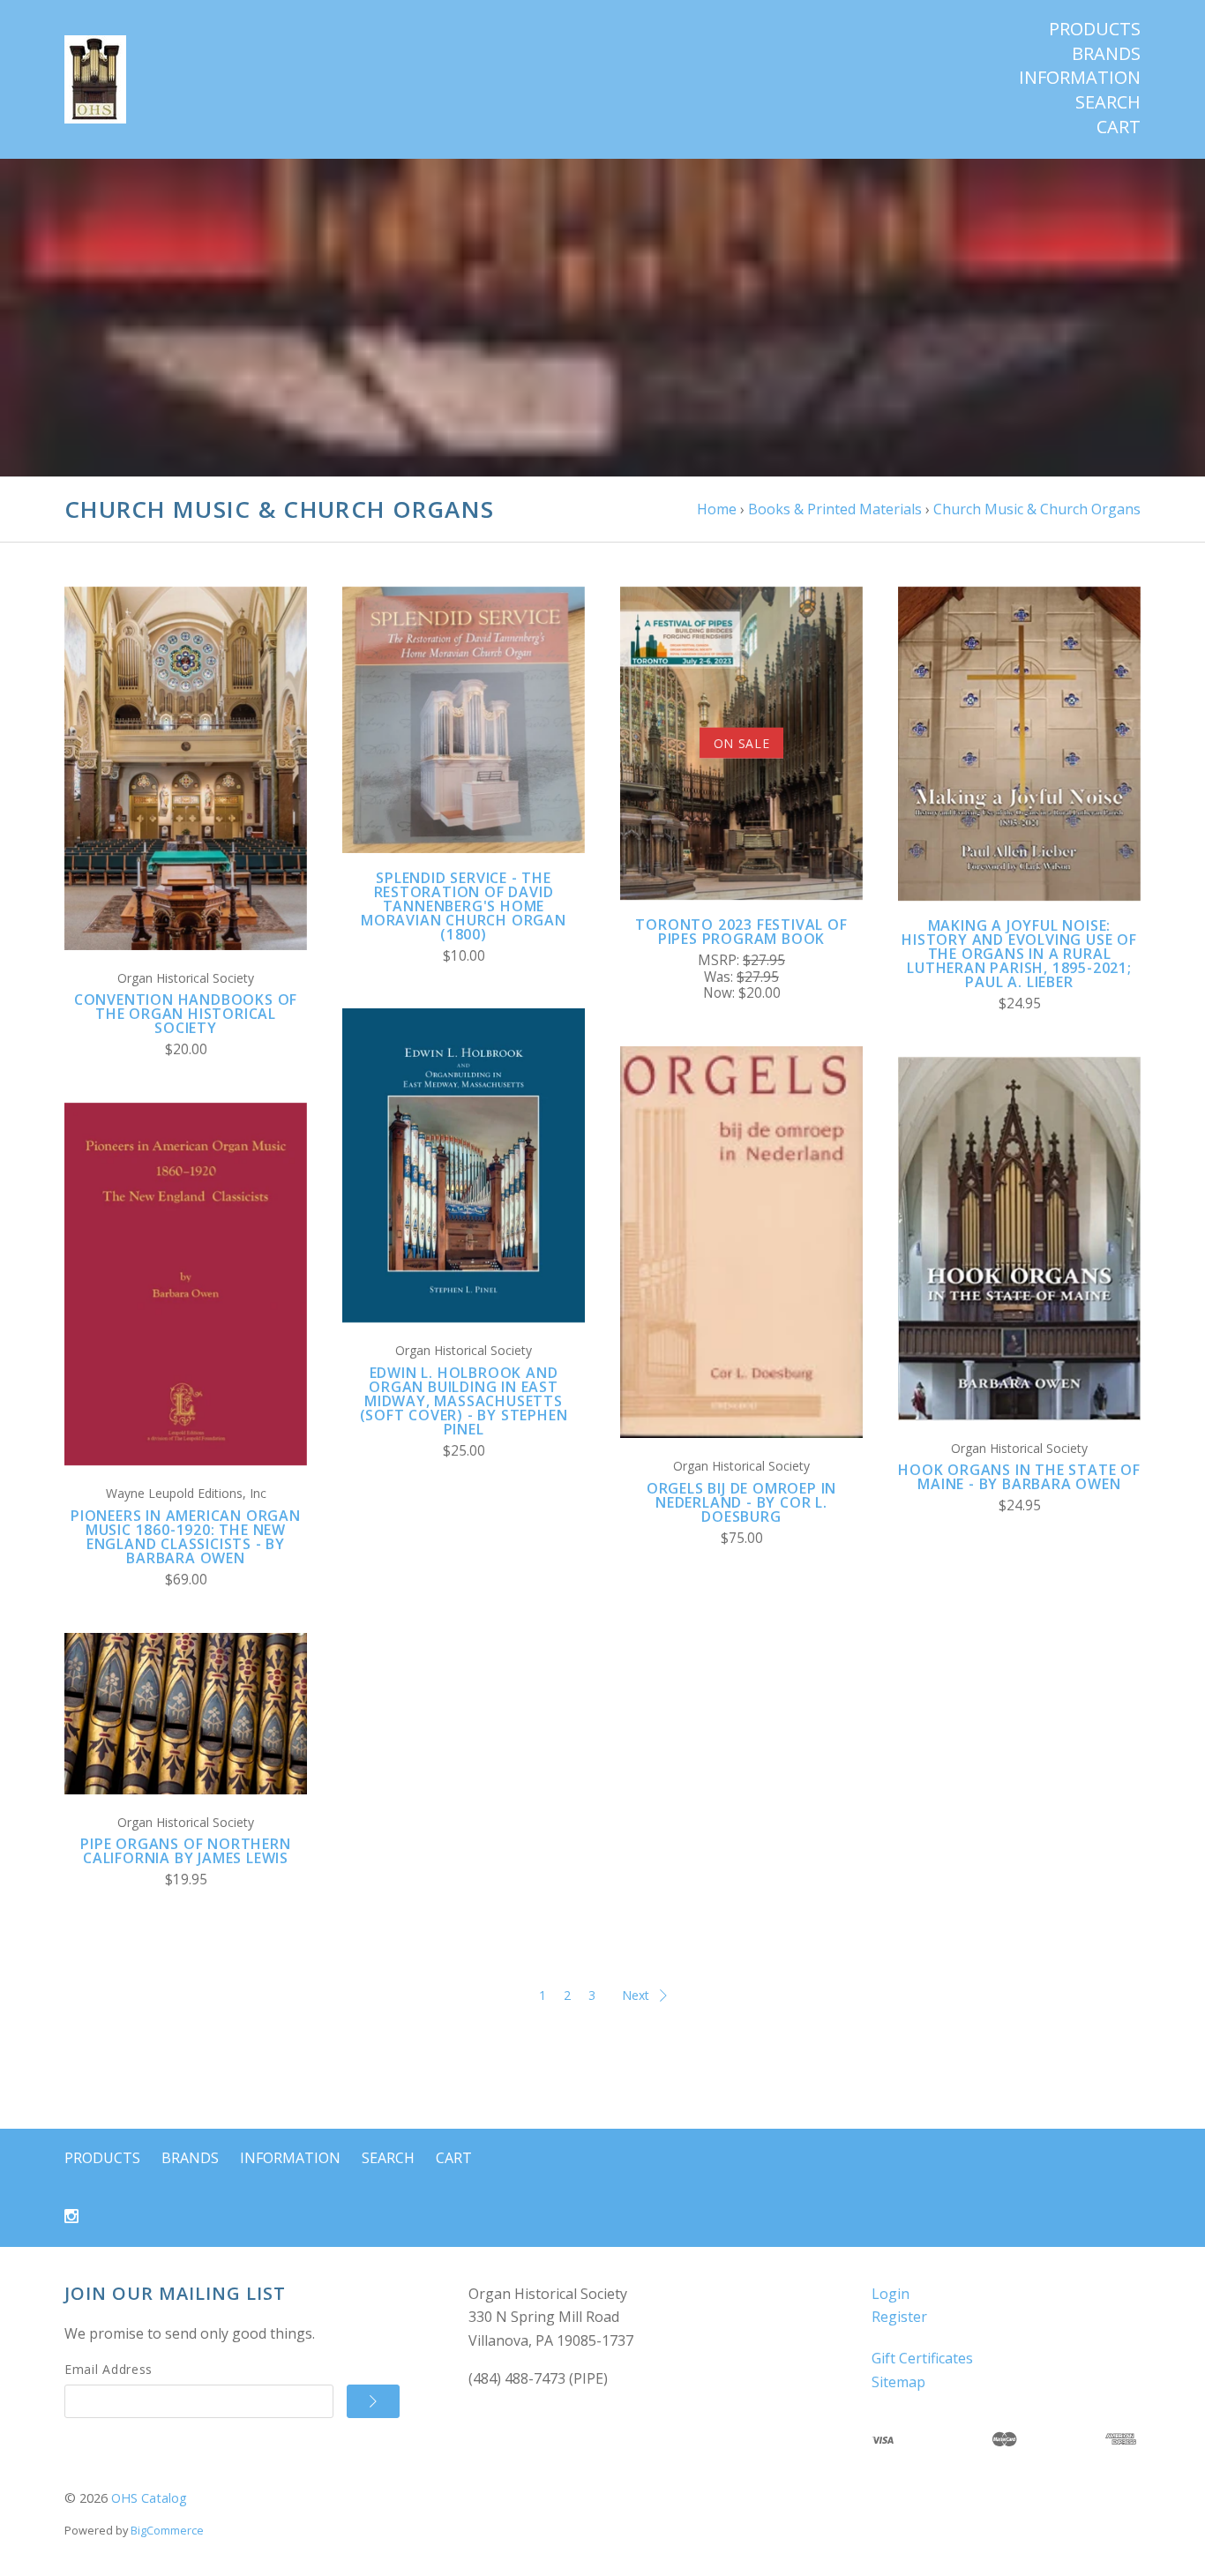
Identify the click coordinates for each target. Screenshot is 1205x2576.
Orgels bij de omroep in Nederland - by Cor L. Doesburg (741, 1502)
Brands (1106, 54)
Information (1080, 78)
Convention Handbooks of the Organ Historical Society (186, 1014)
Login (891, 2294)
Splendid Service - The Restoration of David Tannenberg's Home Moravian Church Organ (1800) (464, 906)
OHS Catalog (149, 2498)
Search (1108, 102)
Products (1095, 29)
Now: (721, 993)
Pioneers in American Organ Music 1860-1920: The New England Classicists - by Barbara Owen (186, 1537)
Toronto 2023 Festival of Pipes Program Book (741, 932)
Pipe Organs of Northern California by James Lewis (185, 1851)
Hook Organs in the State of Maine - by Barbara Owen (1019, 1477)
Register (899, 2317)
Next (636, 1995)
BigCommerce (167, 2530)
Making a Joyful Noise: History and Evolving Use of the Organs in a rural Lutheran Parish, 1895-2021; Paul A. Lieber (1019, 954)
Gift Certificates (922, 2358)
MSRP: (720, 960)
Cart (1119, 127)
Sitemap (898, 2382)
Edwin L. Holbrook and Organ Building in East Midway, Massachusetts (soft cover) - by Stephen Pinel (464, 1401)
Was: (720, 977)
